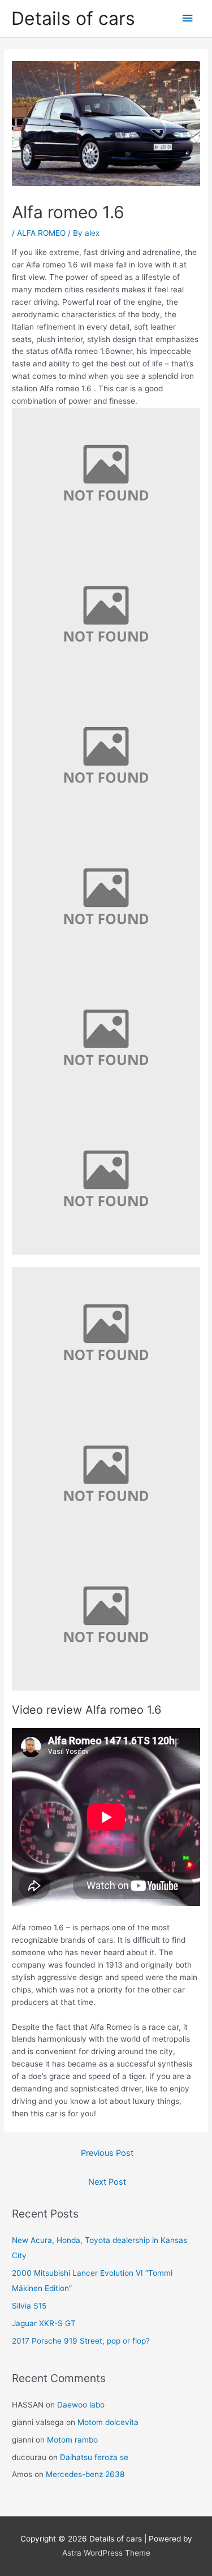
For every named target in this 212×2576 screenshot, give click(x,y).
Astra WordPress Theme (106, 2553)
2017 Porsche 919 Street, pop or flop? (81, 2341)
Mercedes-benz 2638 (85, 2474)
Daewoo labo (81, 2405)
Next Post (107, 2182)
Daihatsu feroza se (94, 2457)
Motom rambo (72, 2440)
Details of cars (73, 18)
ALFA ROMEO (41, 233)
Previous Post (107, 2153)
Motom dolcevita (108, 2422)
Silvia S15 (29, 2306)
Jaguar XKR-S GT (44, 2323)
